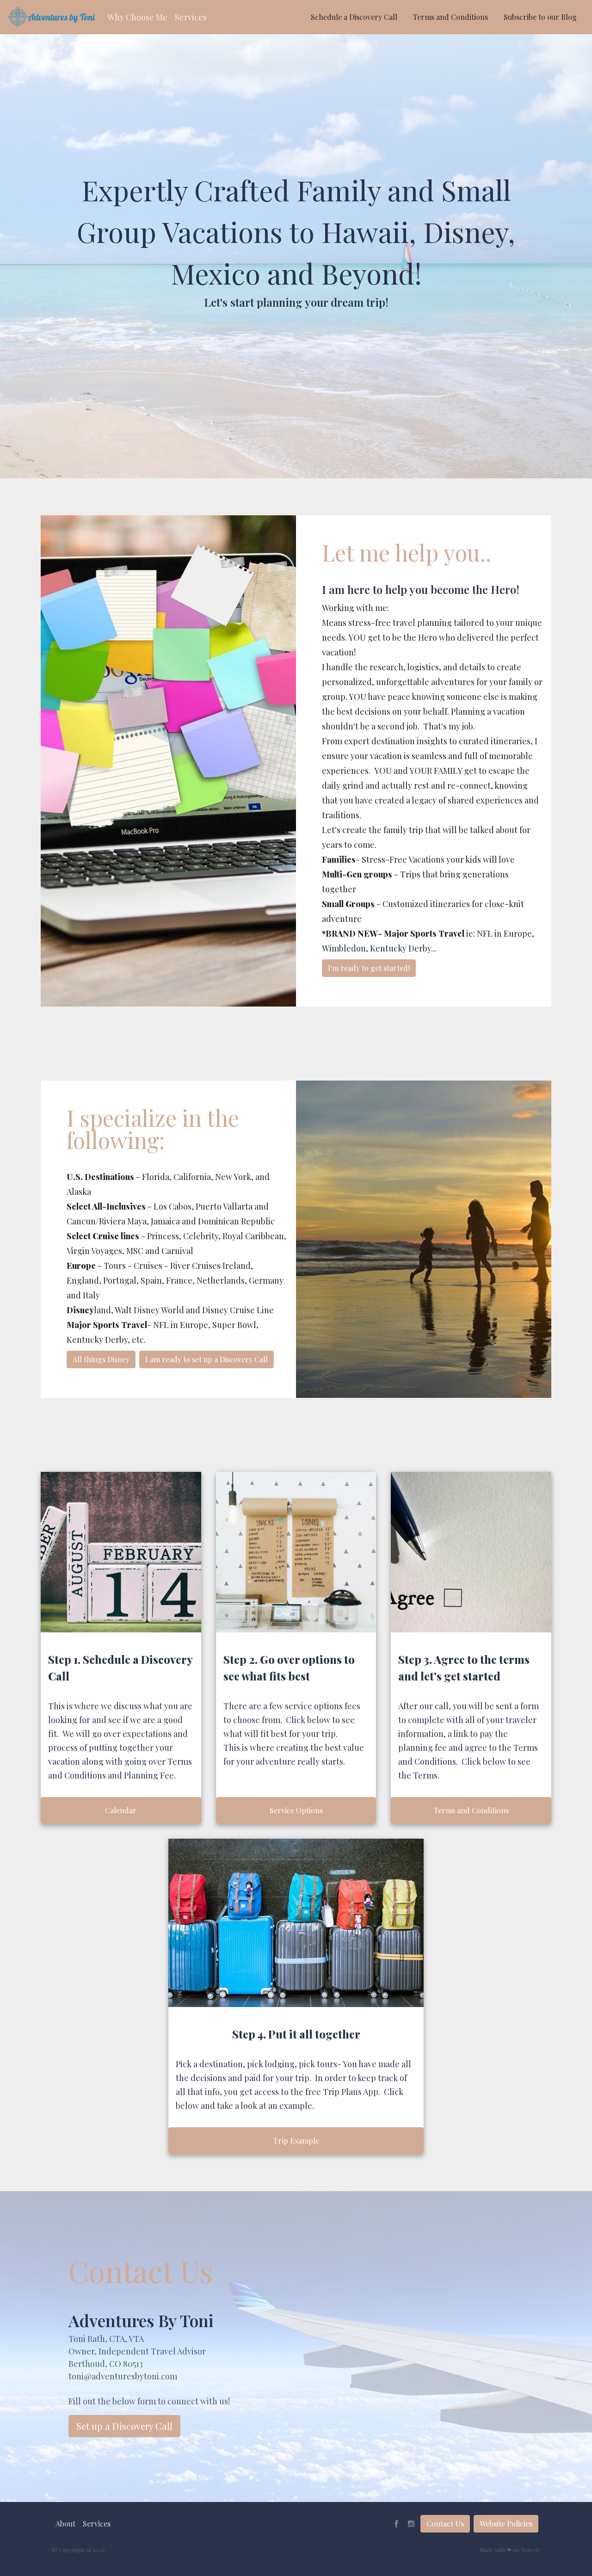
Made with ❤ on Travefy (510, 2550)
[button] (137, 17)
